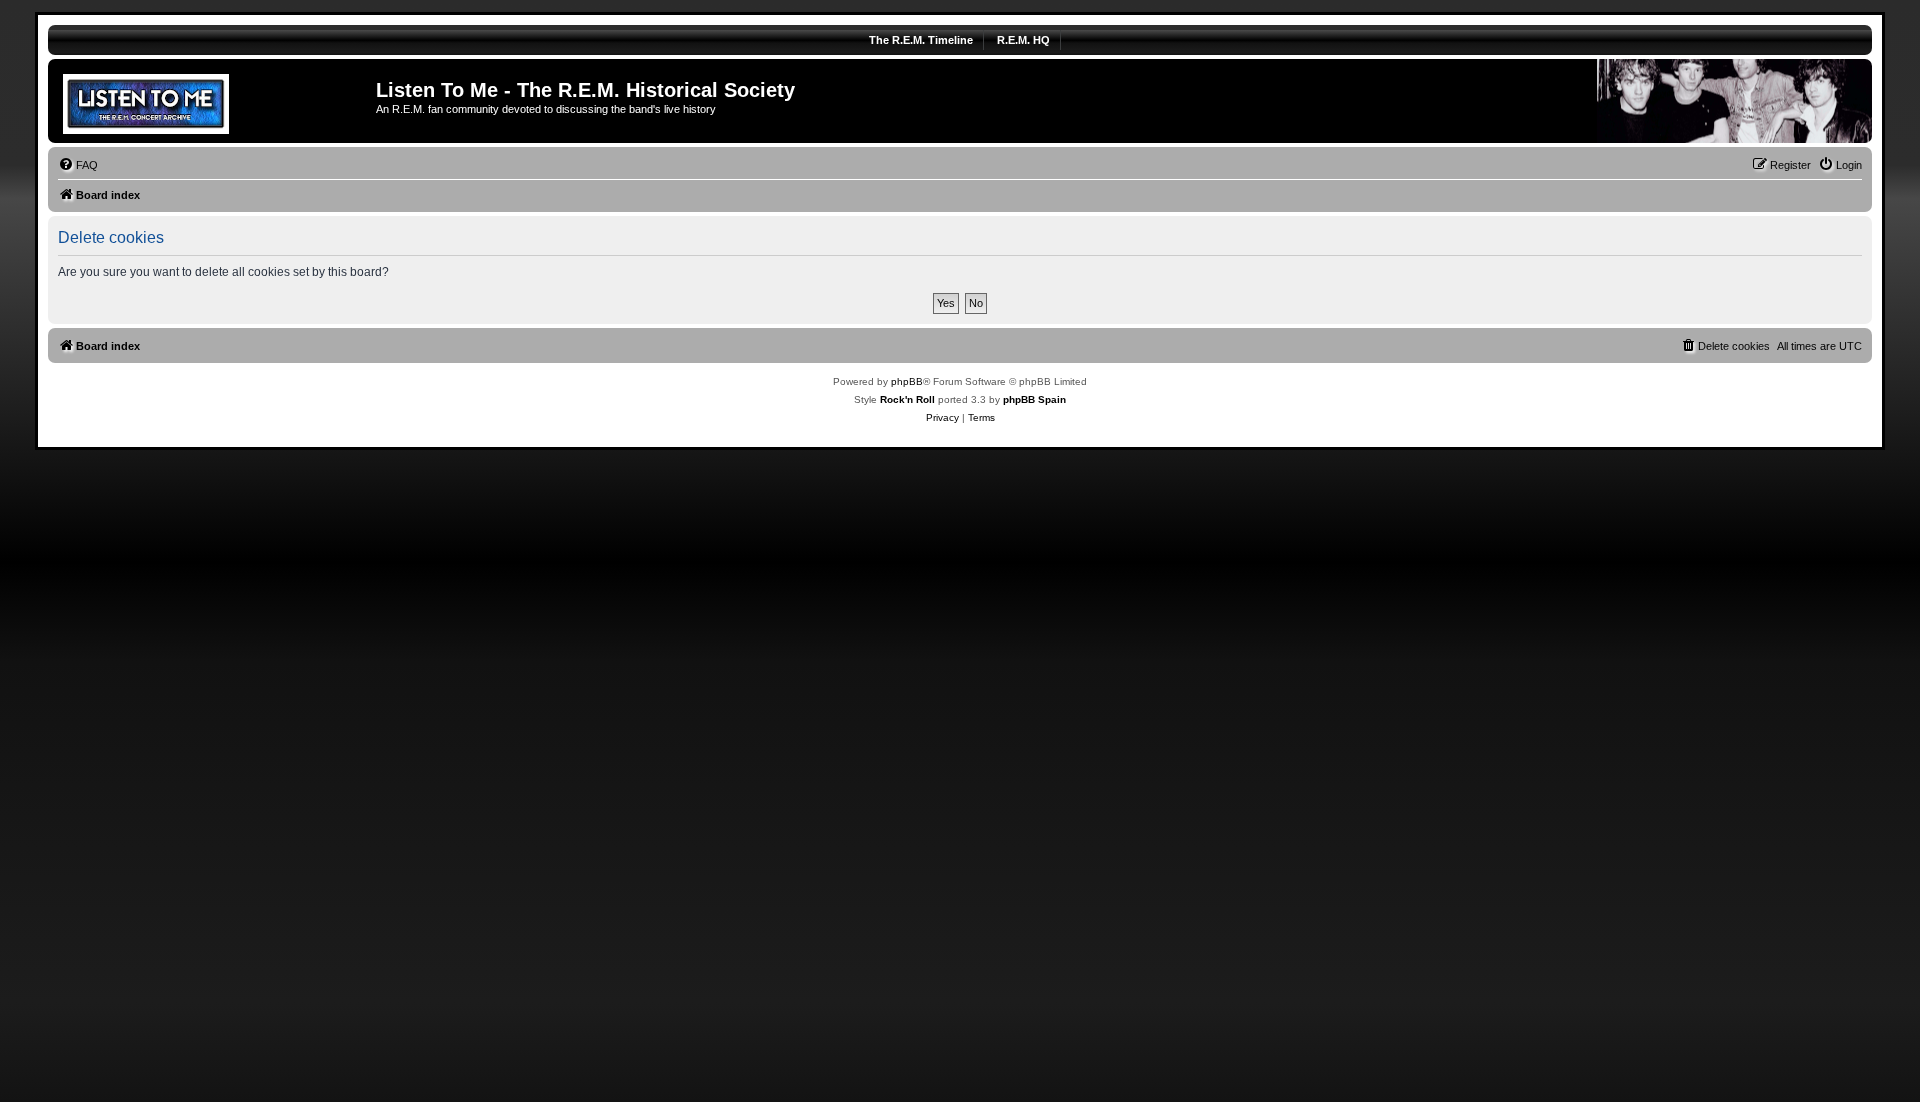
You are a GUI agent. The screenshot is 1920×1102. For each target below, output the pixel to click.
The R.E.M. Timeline (921, 40)
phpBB (907, 381)
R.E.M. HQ (1023, 40)
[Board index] (214, 101)
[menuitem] (78, 165)
